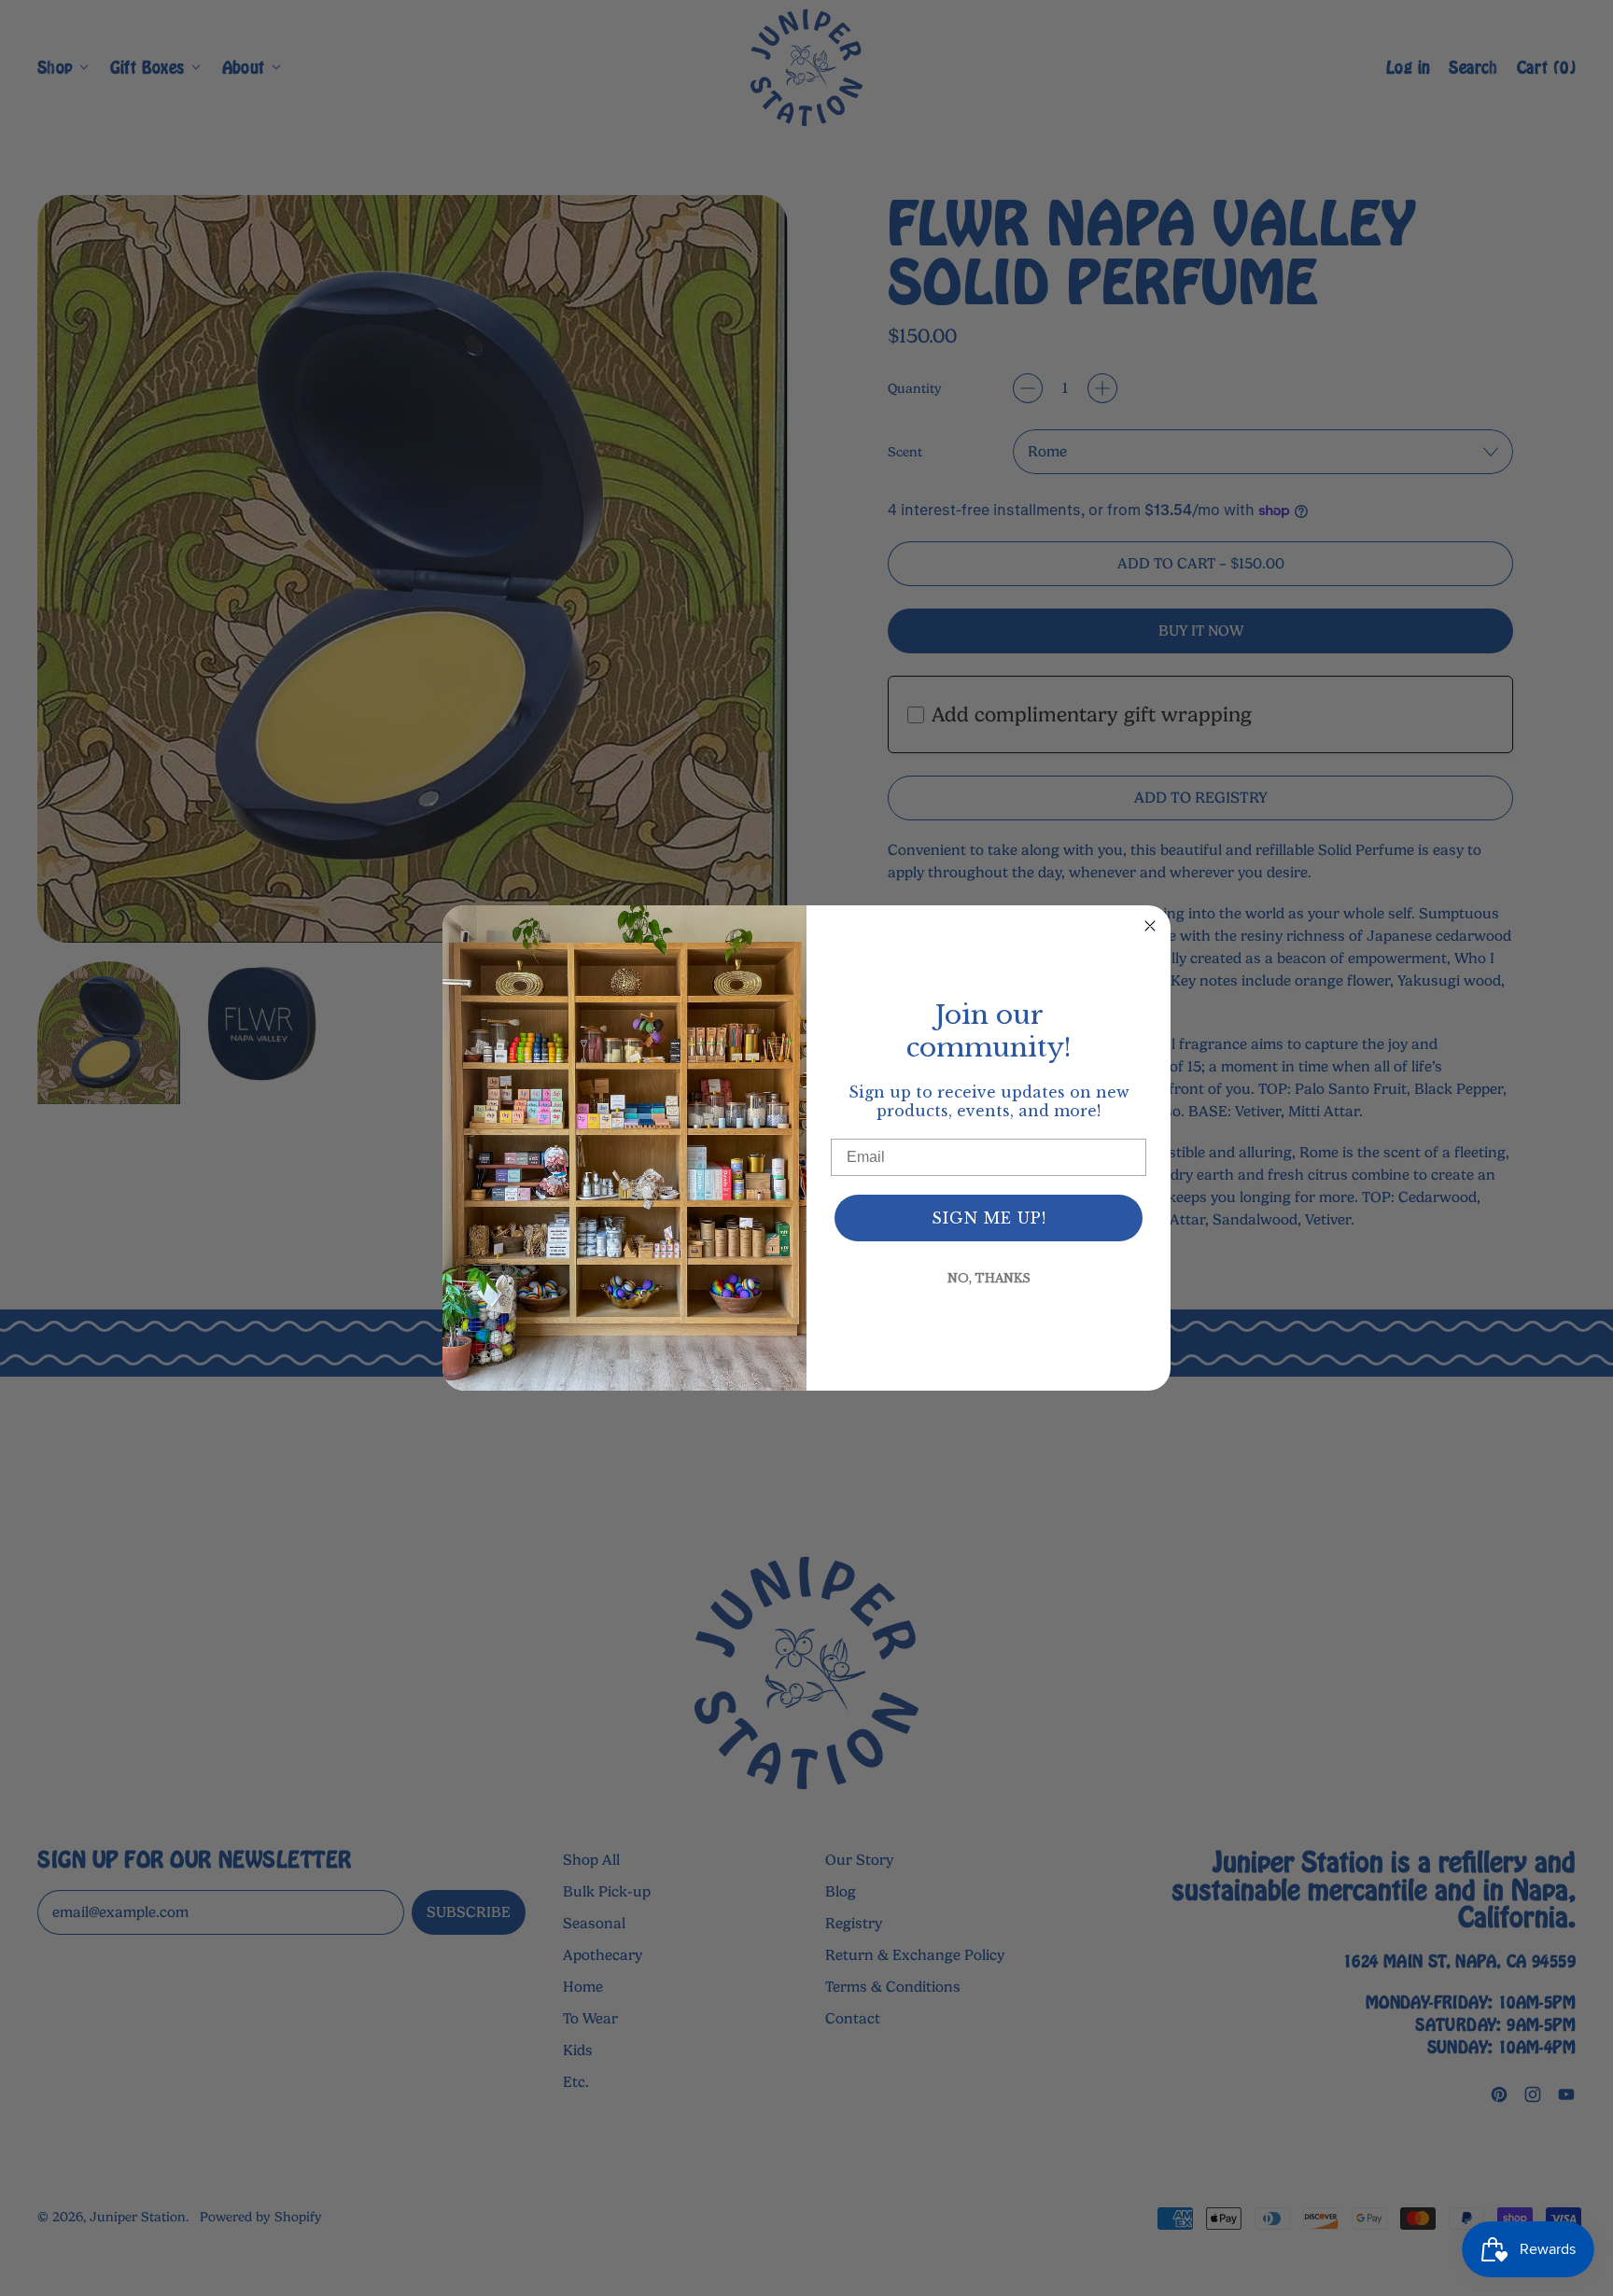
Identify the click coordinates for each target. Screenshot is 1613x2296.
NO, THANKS (989, 1278)
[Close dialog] (1150, 926)
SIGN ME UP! (989, 1218)
